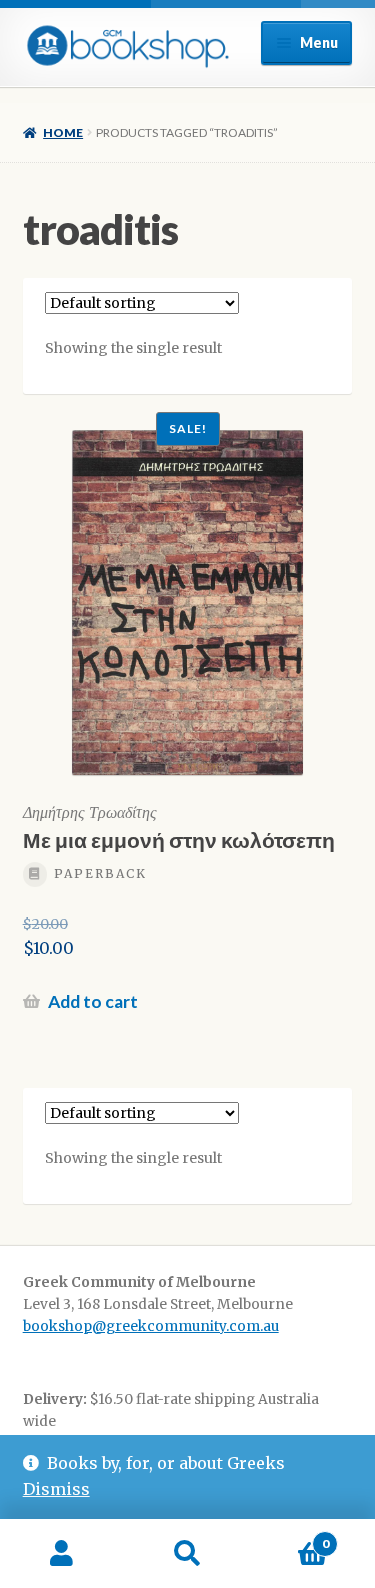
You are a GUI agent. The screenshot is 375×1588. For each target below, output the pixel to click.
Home (63, 132)
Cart (289, 1536)
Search (187, 1554)
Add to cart (93, 1001)
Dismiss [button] (56, 1489)
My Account (62, 1554)
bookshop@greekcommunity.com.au (151, 1326)
